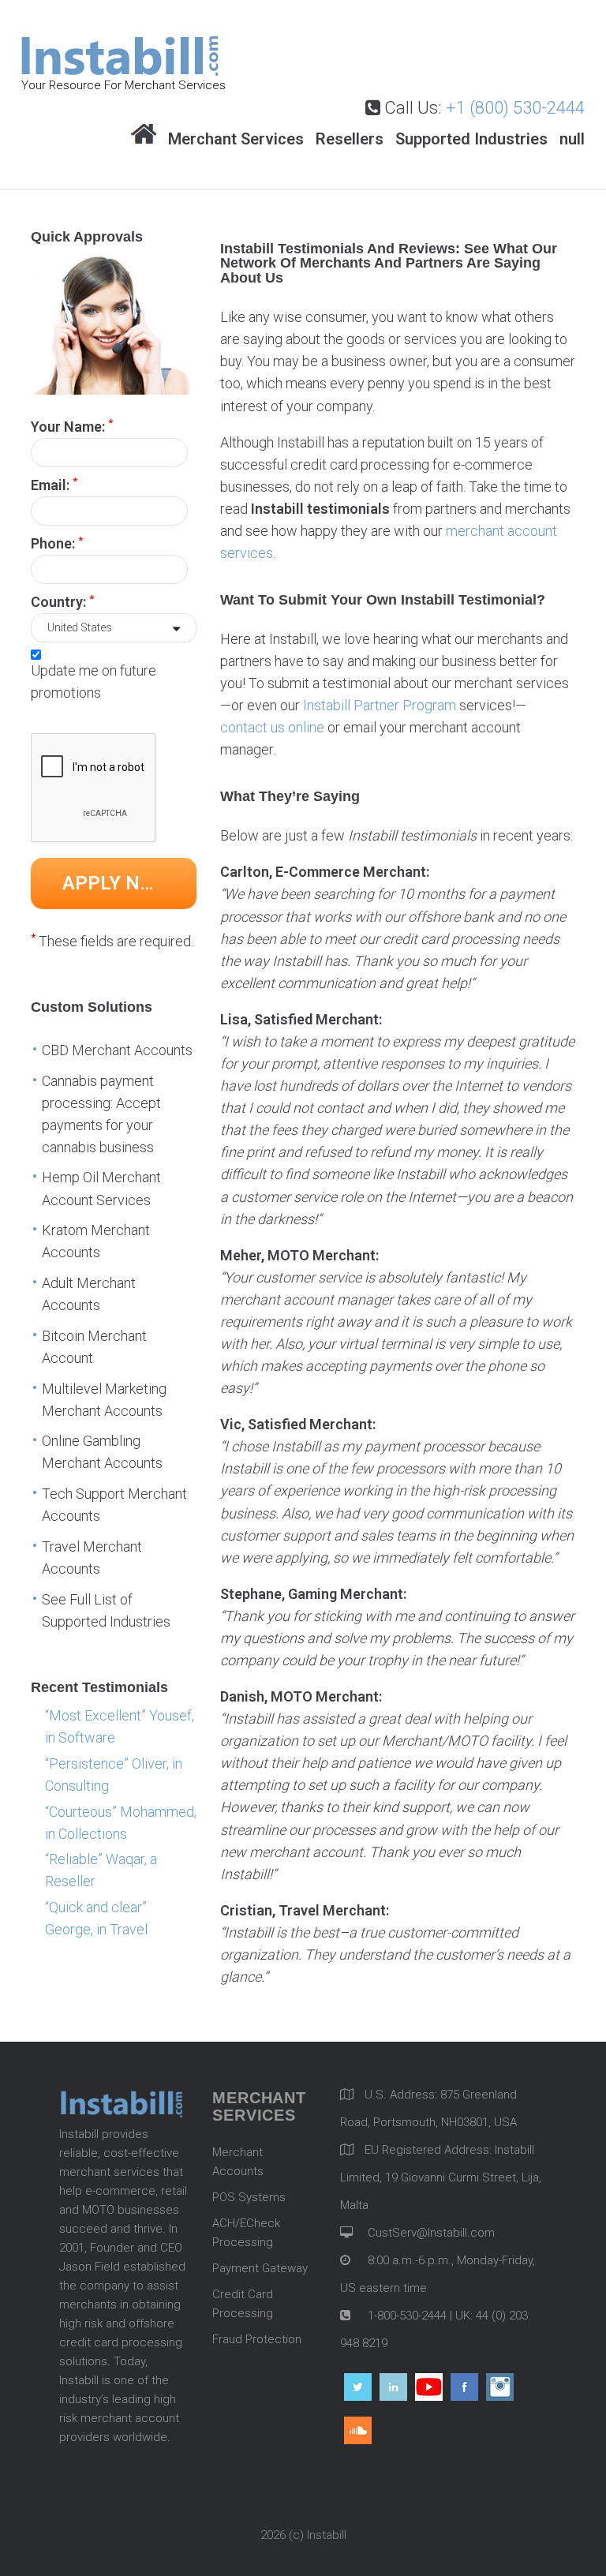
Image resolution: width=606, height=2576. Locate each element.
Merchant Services (236, 139)
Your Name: (72, 425)
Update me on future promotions (94, 681)
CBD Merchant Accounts (117, 1050)
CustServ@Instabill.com (431, 2233)
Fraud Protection (257, 2339)
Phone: (57, 543)
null (572, 139)
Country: (62, 601)
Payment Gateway (260, 2268)
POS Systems (249, 2197)
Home (144, 135)
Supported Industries (471, 139)
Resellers (350, 139)
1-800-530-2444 (406, 2316)
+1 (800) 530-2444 (515, 108)
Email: (54, 484)
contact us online (272, 727)
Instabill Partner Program (380, 705)
